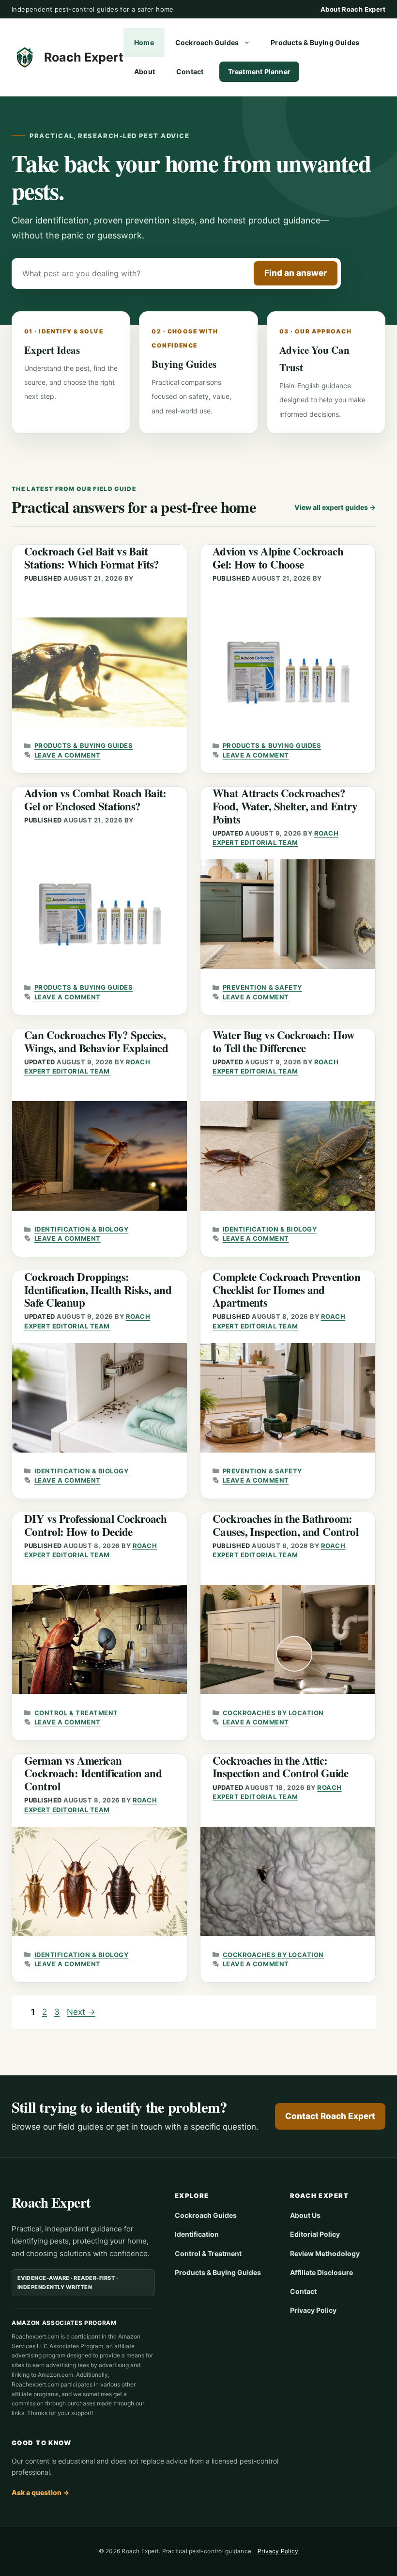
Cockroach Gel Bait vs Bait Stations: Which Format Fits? (92, 558)
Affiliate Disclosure (321, 2272)
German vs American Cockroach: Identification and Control (93, 1773)
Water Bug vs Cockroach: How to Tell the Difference (283, 1041)
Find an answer (296, 273)
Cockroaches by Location (273, 1713)
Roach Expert (84, 57)
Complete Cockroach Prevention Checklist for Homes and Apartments (286, 1289)
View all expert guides (335, 507)
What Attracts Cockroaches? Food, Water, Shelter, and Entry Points (285, 806)
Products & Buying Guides (315, 42)
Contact (190, 71)
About (145, 71)
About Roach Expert (353, 9)
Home (144, 42)
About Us (305, 2215)
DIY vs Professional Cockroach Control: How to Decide (95, 1525)
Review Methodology (325, 2253)
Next (81, 2012)
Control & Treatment (76, 1713)
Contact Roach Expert (330, 2116)
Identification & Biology (81, 1229)
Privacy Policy (313, 2310)
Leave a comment (68, 755)
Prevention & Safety (262, 987)
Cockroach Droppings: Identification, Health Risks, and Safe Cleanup (98, 1289)
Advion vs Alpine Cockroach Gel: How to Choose (278, 558)
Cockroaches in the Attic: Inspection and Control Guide (281, 1767)
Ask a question (40, 2492)
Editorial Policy (315, 2234)
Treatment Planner (260, 71)
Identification (197, 2234)
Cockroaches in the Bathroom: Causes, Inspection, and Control (285, 1525)
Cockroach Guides (207, 42)
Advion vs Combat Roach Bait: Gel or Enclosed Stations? (95, 799)
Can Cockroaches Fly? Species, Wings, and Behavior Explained (96, 1041)
